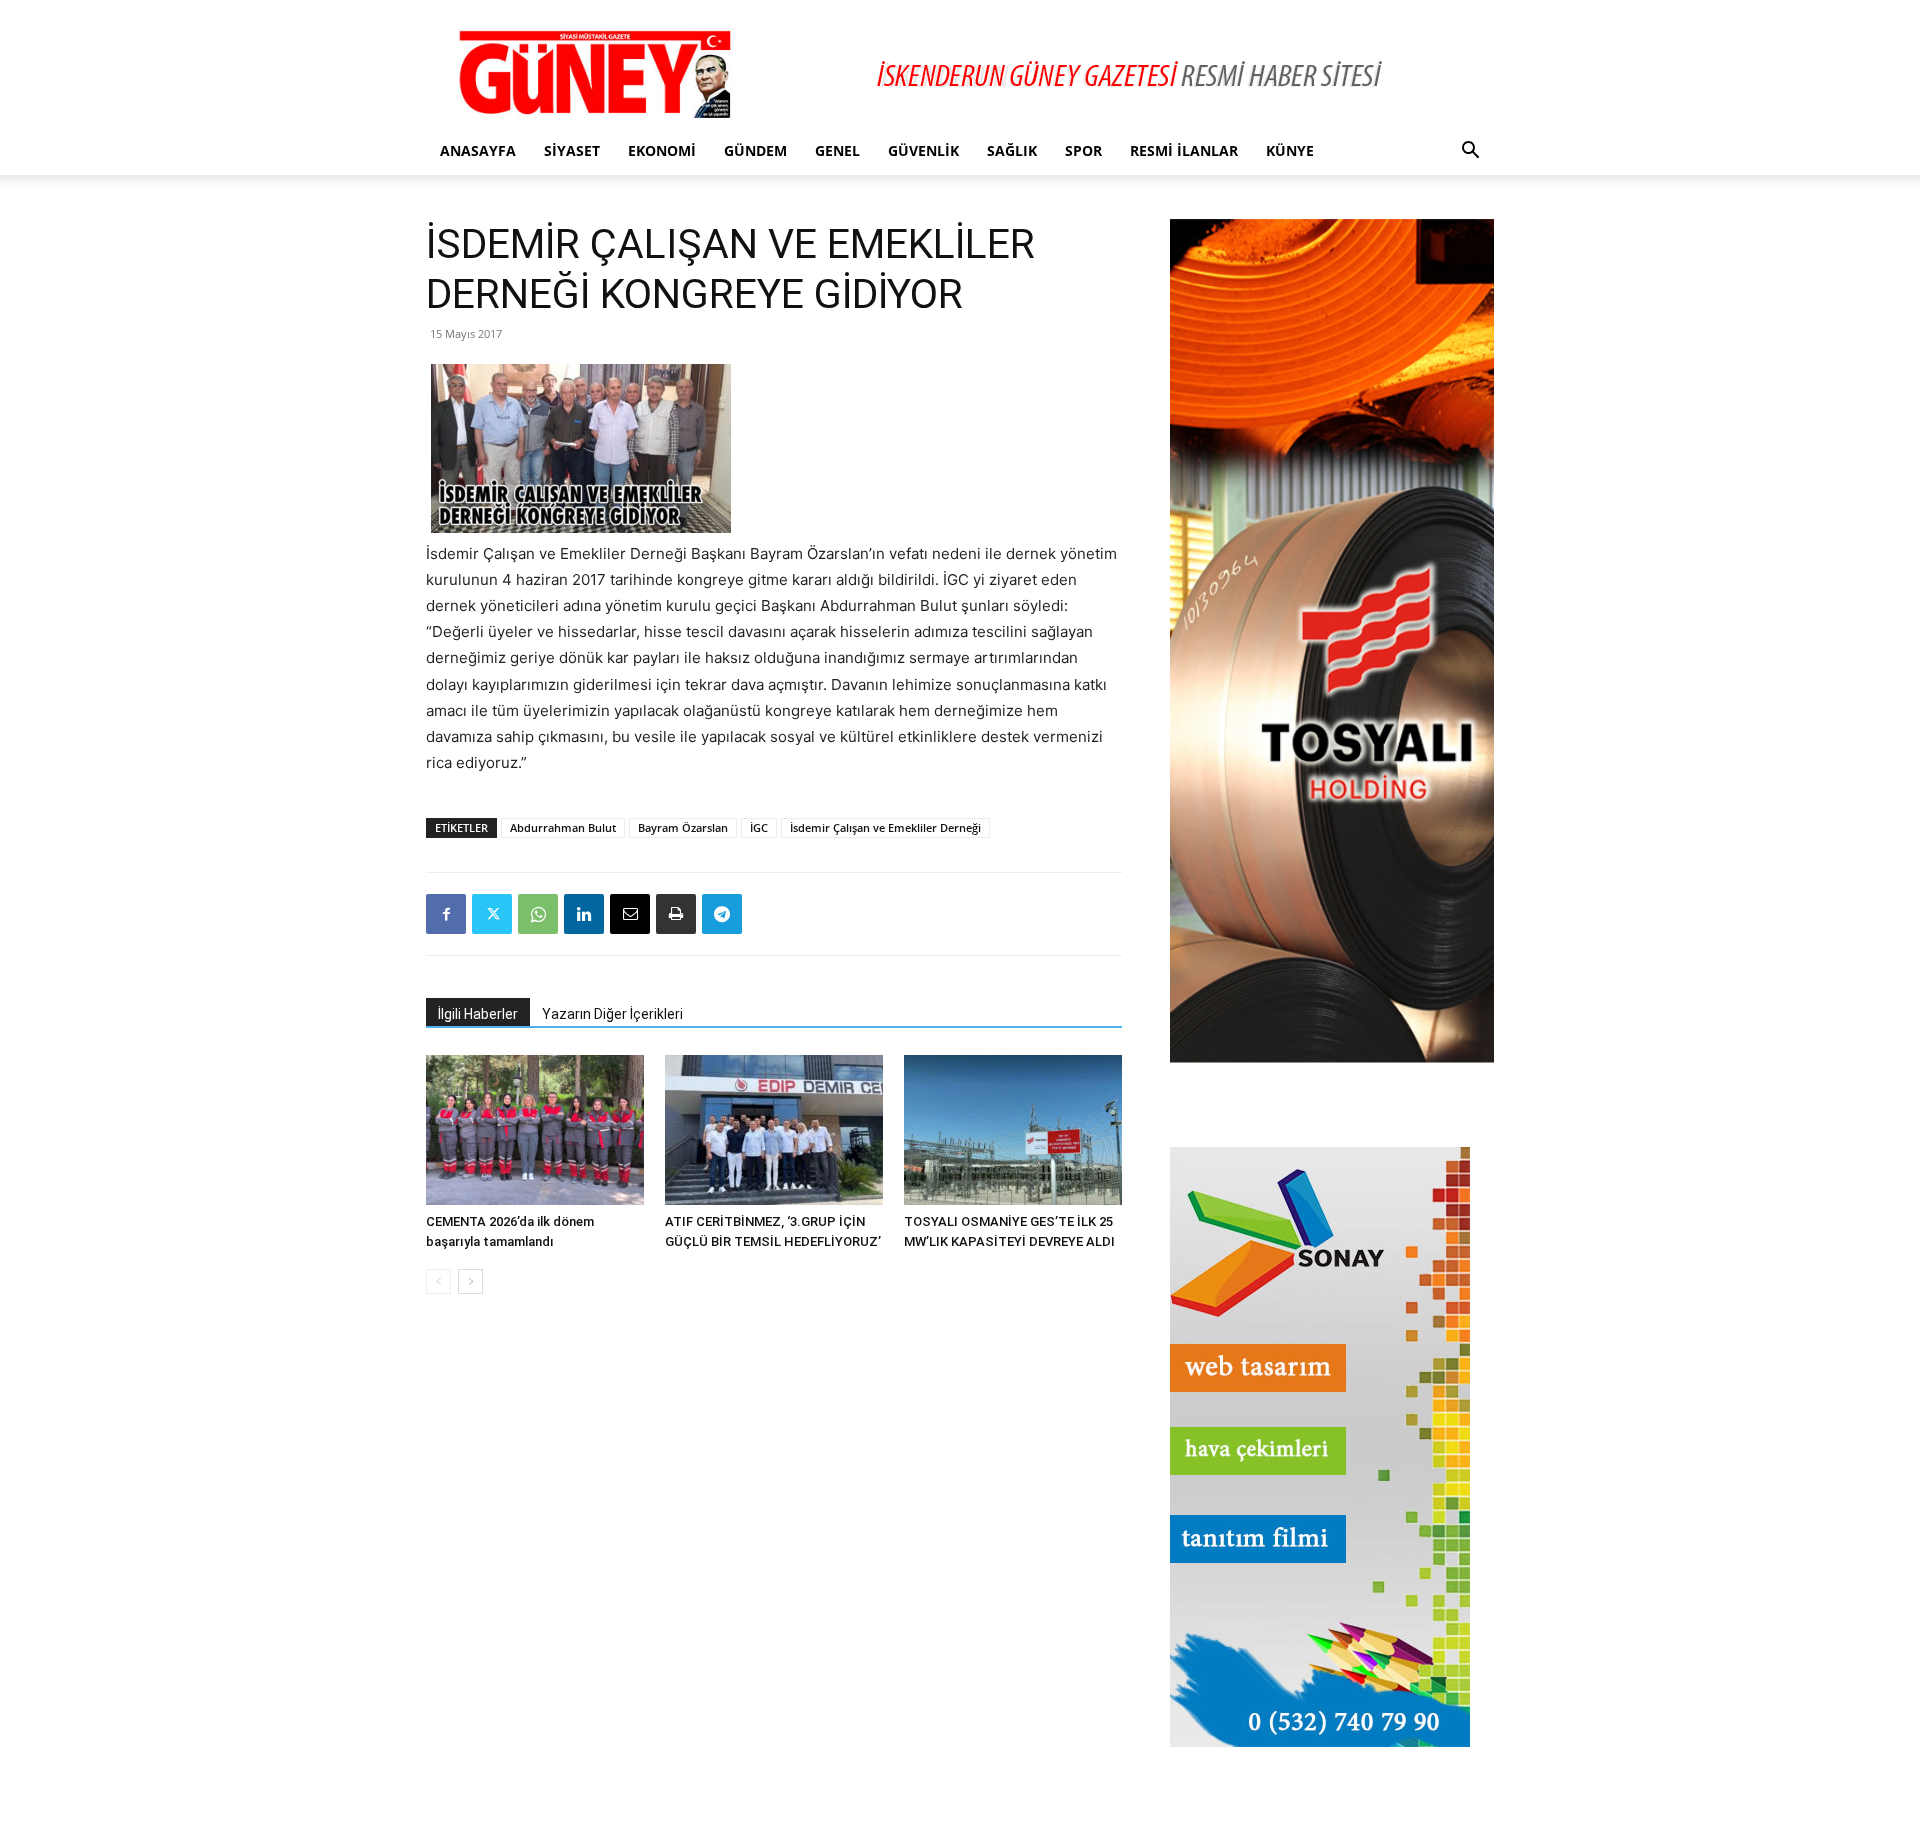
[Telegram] (722, 914)
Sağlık (1012, 150)
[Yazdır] (676, 914)
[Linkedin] (584, 914)
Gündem (755, 150)
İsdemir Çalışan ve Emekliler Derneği (885, 827)
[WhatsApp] (538, 914)
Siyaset (572, 150)
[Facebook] (446, 914)
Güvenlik (923, 150)
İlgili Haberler (478, 1014)
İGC (759, 827)
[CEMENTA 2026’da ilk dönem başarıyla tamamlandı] (535, 1130)
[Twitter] (492, 914)
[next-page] (470, 1281)
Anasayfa (478, 150)
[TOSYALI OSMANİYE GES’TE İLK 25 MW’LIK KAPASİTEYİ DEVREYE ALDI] (1013, 1130)
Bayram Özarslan (683, 827)
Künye (1290, 150)
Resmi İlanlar (1184, 150)
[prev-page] (438, 1281)
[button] (1470, 152)
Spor (1083, 150)
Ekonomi (662, 150)
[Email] (630, 914)
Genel (837, 150)
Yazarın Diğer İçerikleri (612, 1014)
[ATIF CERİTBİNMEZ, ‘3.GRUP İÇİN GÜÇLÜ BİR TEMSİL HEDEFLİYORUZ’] (774, 1130)
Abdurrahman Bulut (563, 827)
